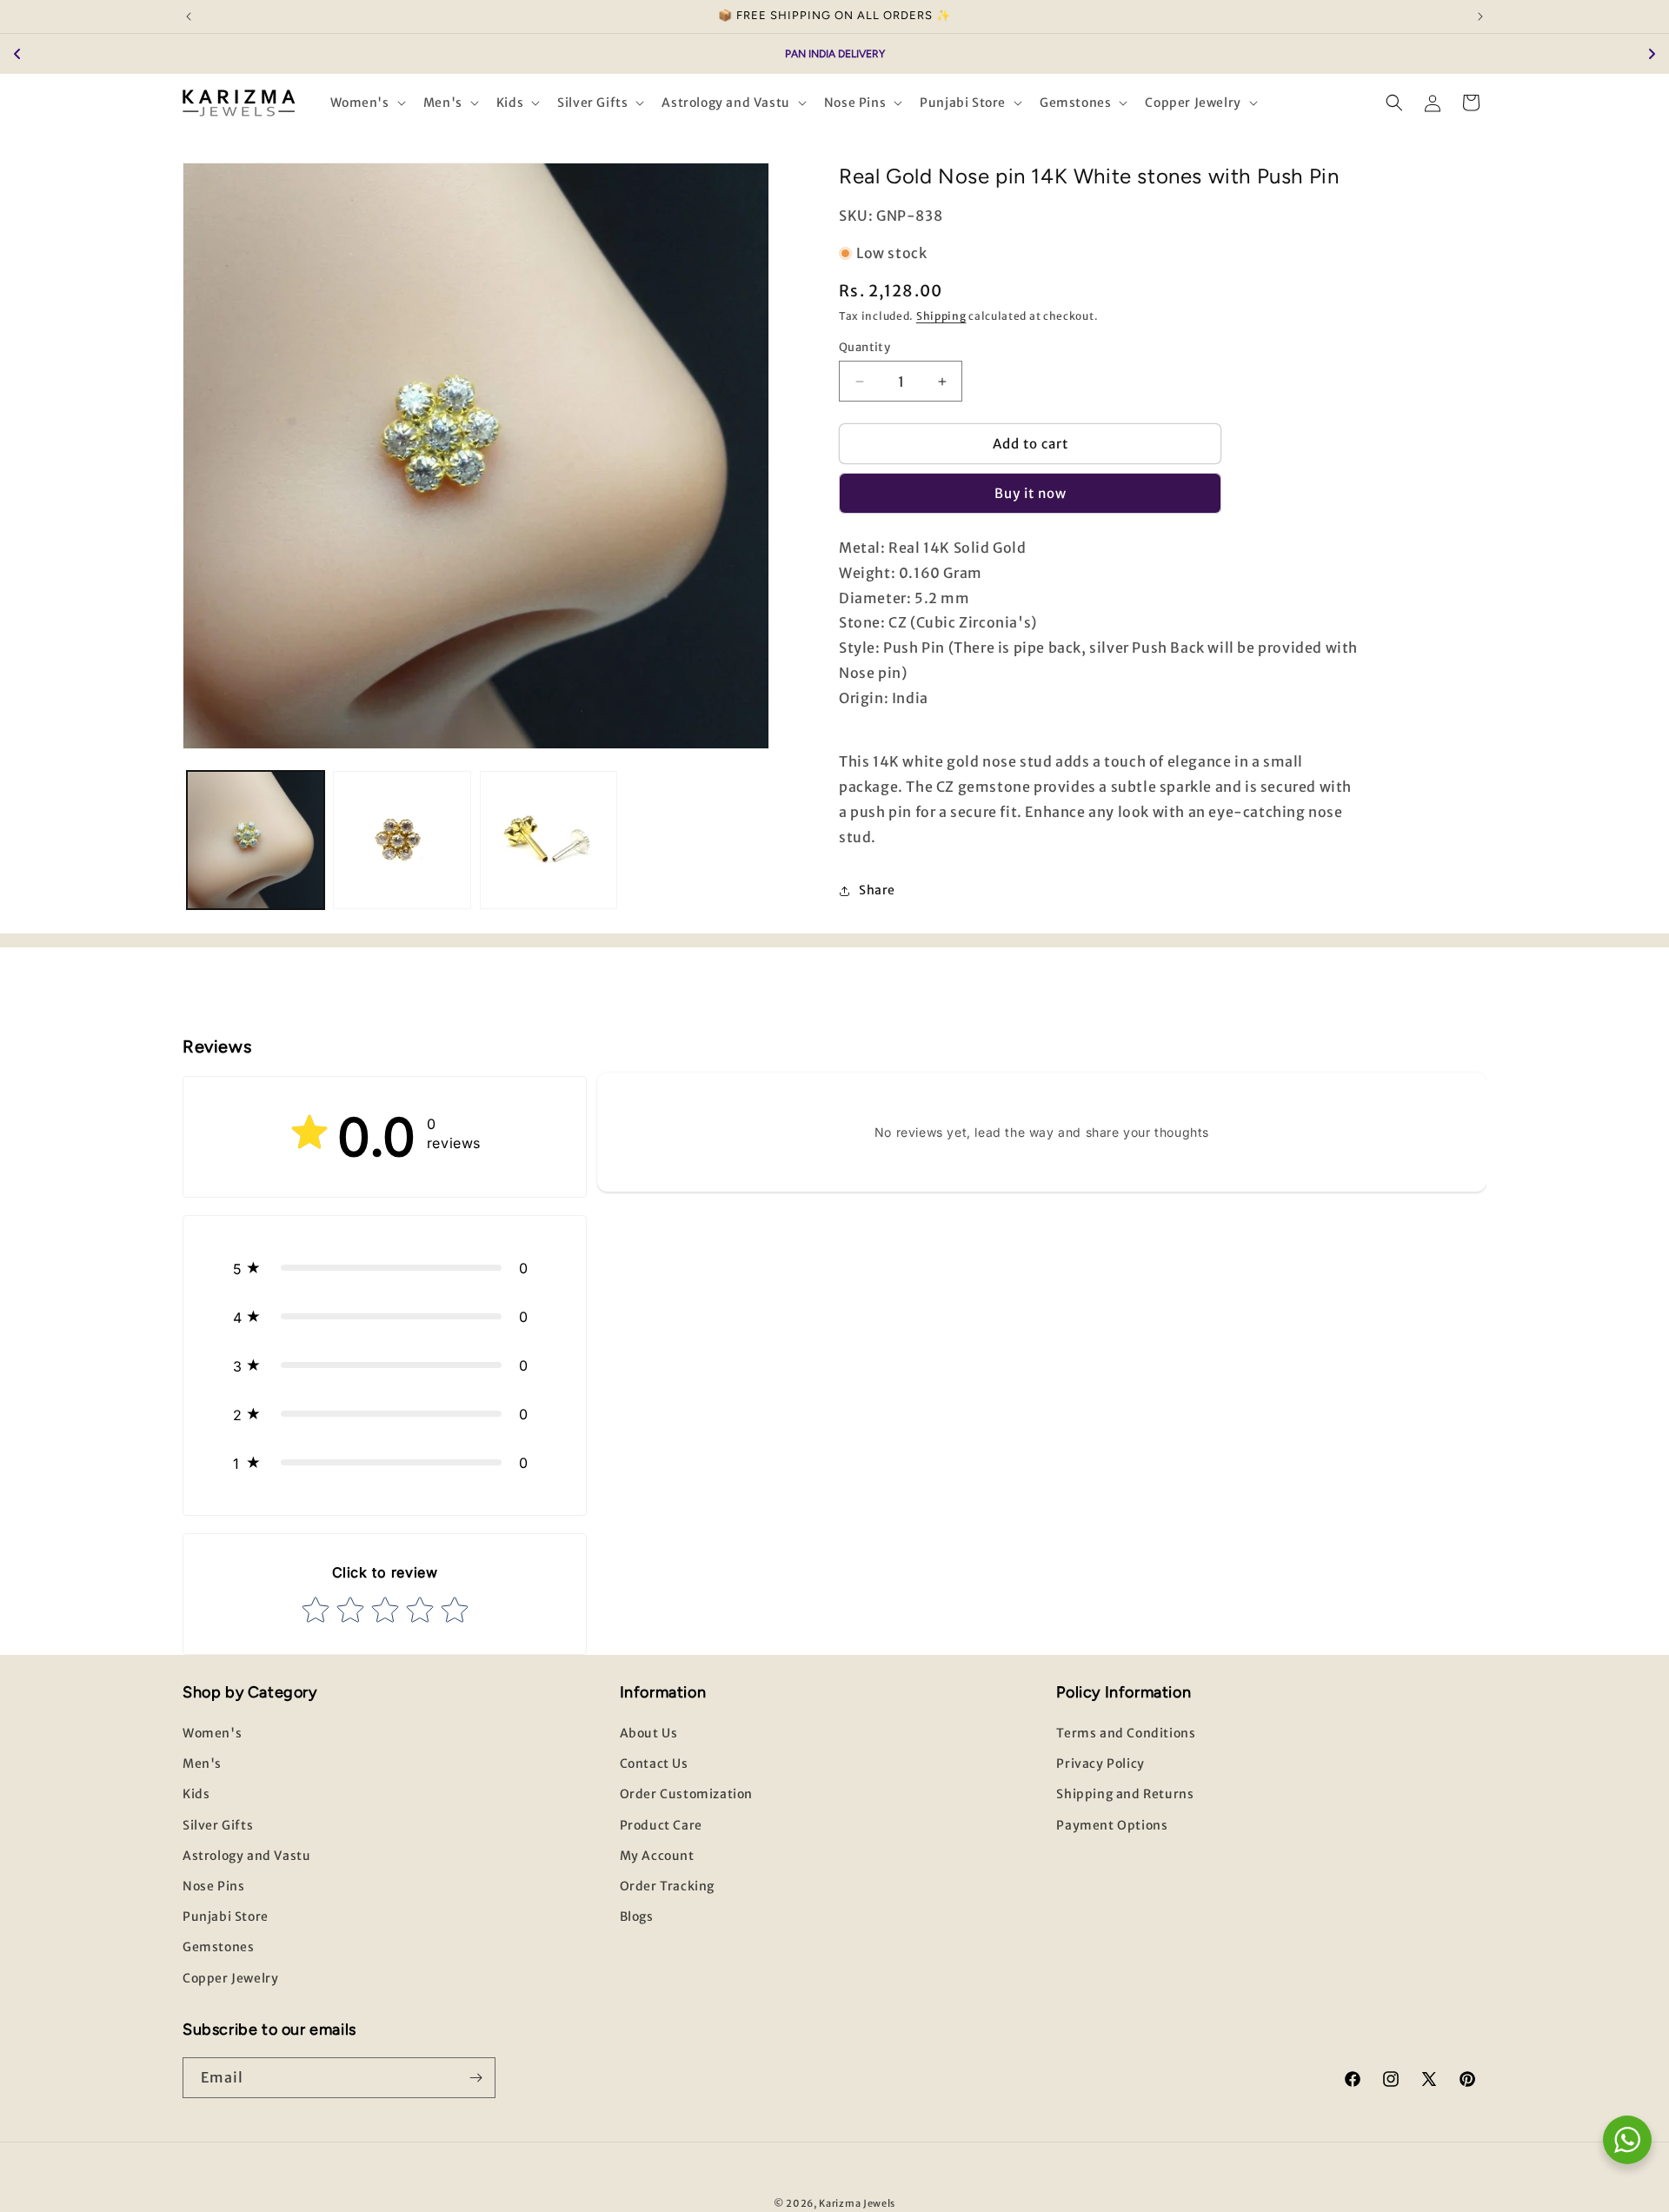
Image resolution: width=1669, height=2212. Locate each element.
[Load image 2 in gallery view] (402, 840)
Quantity (864, 347)
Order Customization (686, 1794)
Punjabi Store (226, 1916)
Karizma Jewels (857, 2203)
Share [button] (877, 890)
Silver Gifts (218, 1825)
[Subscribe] (475, 2078)
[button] (366, 103)
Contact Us (654, 1764)
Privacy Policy (1100, 1764)
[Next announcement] (1480, 17)
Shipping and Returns (1125, 1794)
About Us (649, 1733)
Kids (196, 1794)
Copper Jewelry (230, 1978)
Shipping (941, 316)
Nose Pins (213, 1886)
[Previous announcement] (189, 17)
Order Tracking (667, 1886)
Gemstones (218, 1947)
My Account (657, 1856)
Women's (212, 1733)
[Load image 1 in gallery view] (256, 840)
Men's (202, 1764)
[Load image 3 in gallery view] (549, 840)
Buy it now (1031, 493)
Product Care (661, 1825)
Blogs (637, 1916)
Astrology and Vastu (246, 1856)
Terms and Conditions (1126, 1733)
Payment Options (1112, 1825)
